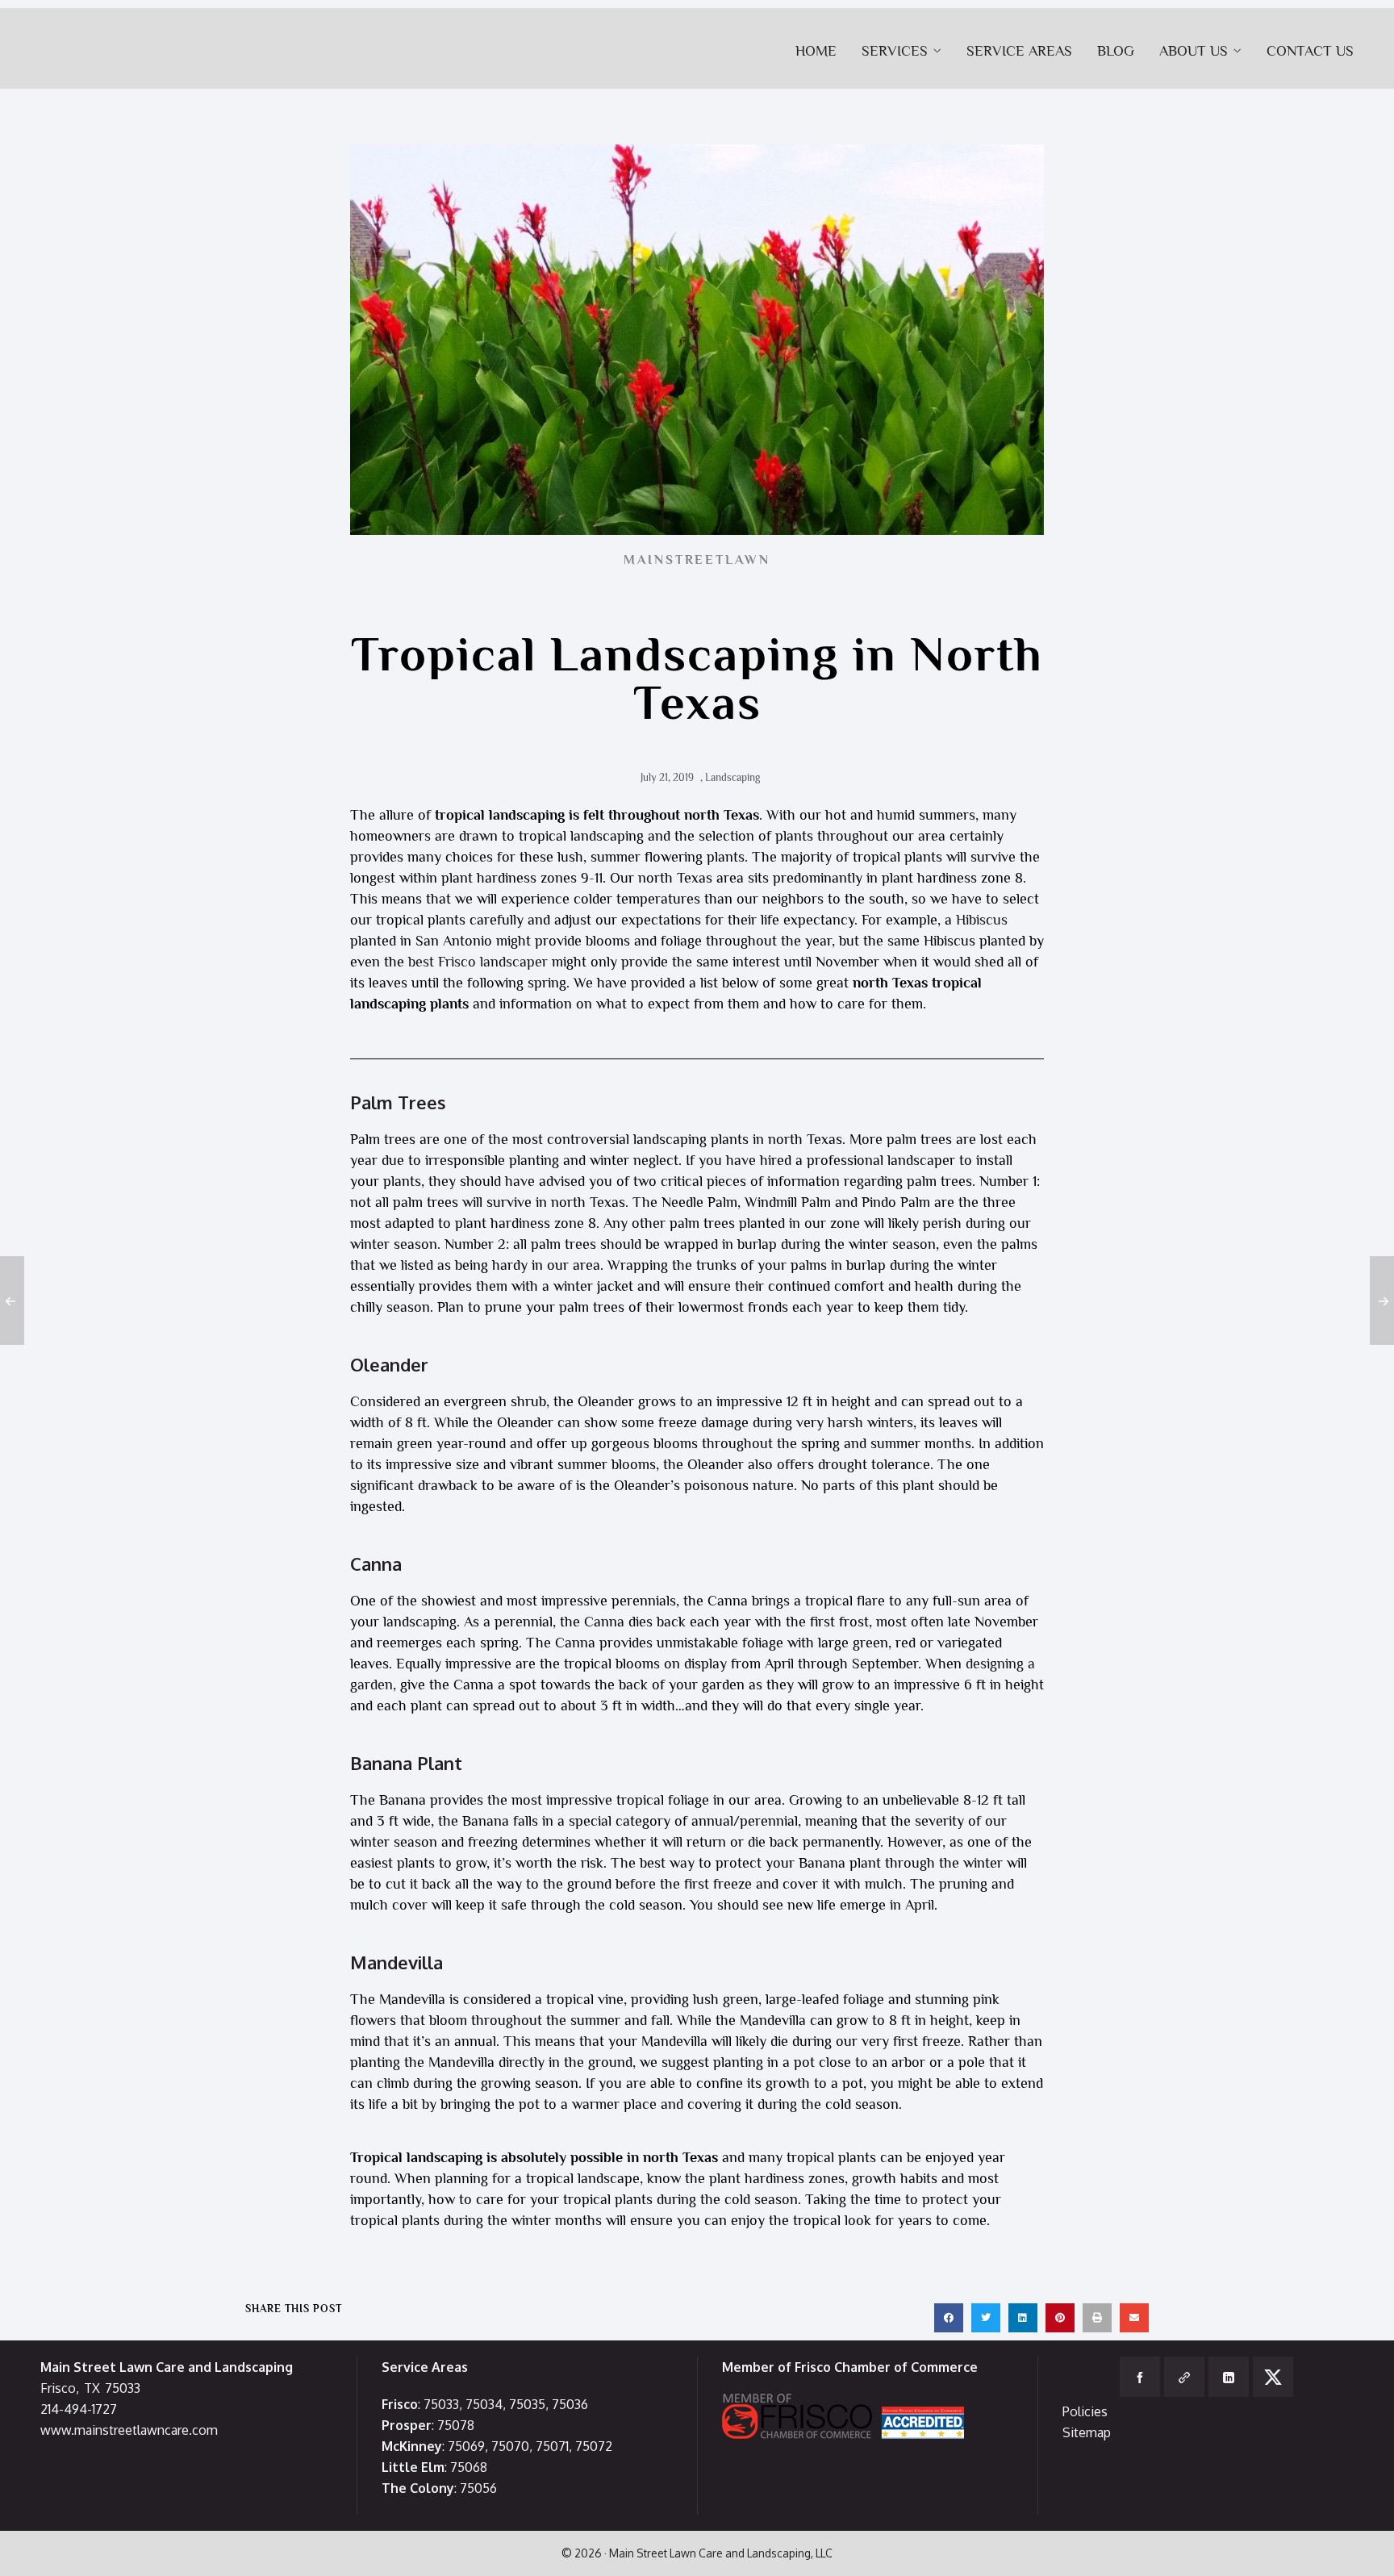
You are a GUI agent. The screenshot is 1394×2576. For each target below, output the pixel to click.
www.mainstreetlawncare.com (129, 2430)
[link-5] (1184, 2377)
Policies (1085, 2411)
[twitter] (1273, 2377)
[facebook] (1140, 2377)
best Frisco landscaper (478, 962)
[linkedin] (1229, 2377)
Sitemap (1087, 2432)
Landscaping (732, 777)
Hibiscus (982, 920)
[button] (949, 2318)
